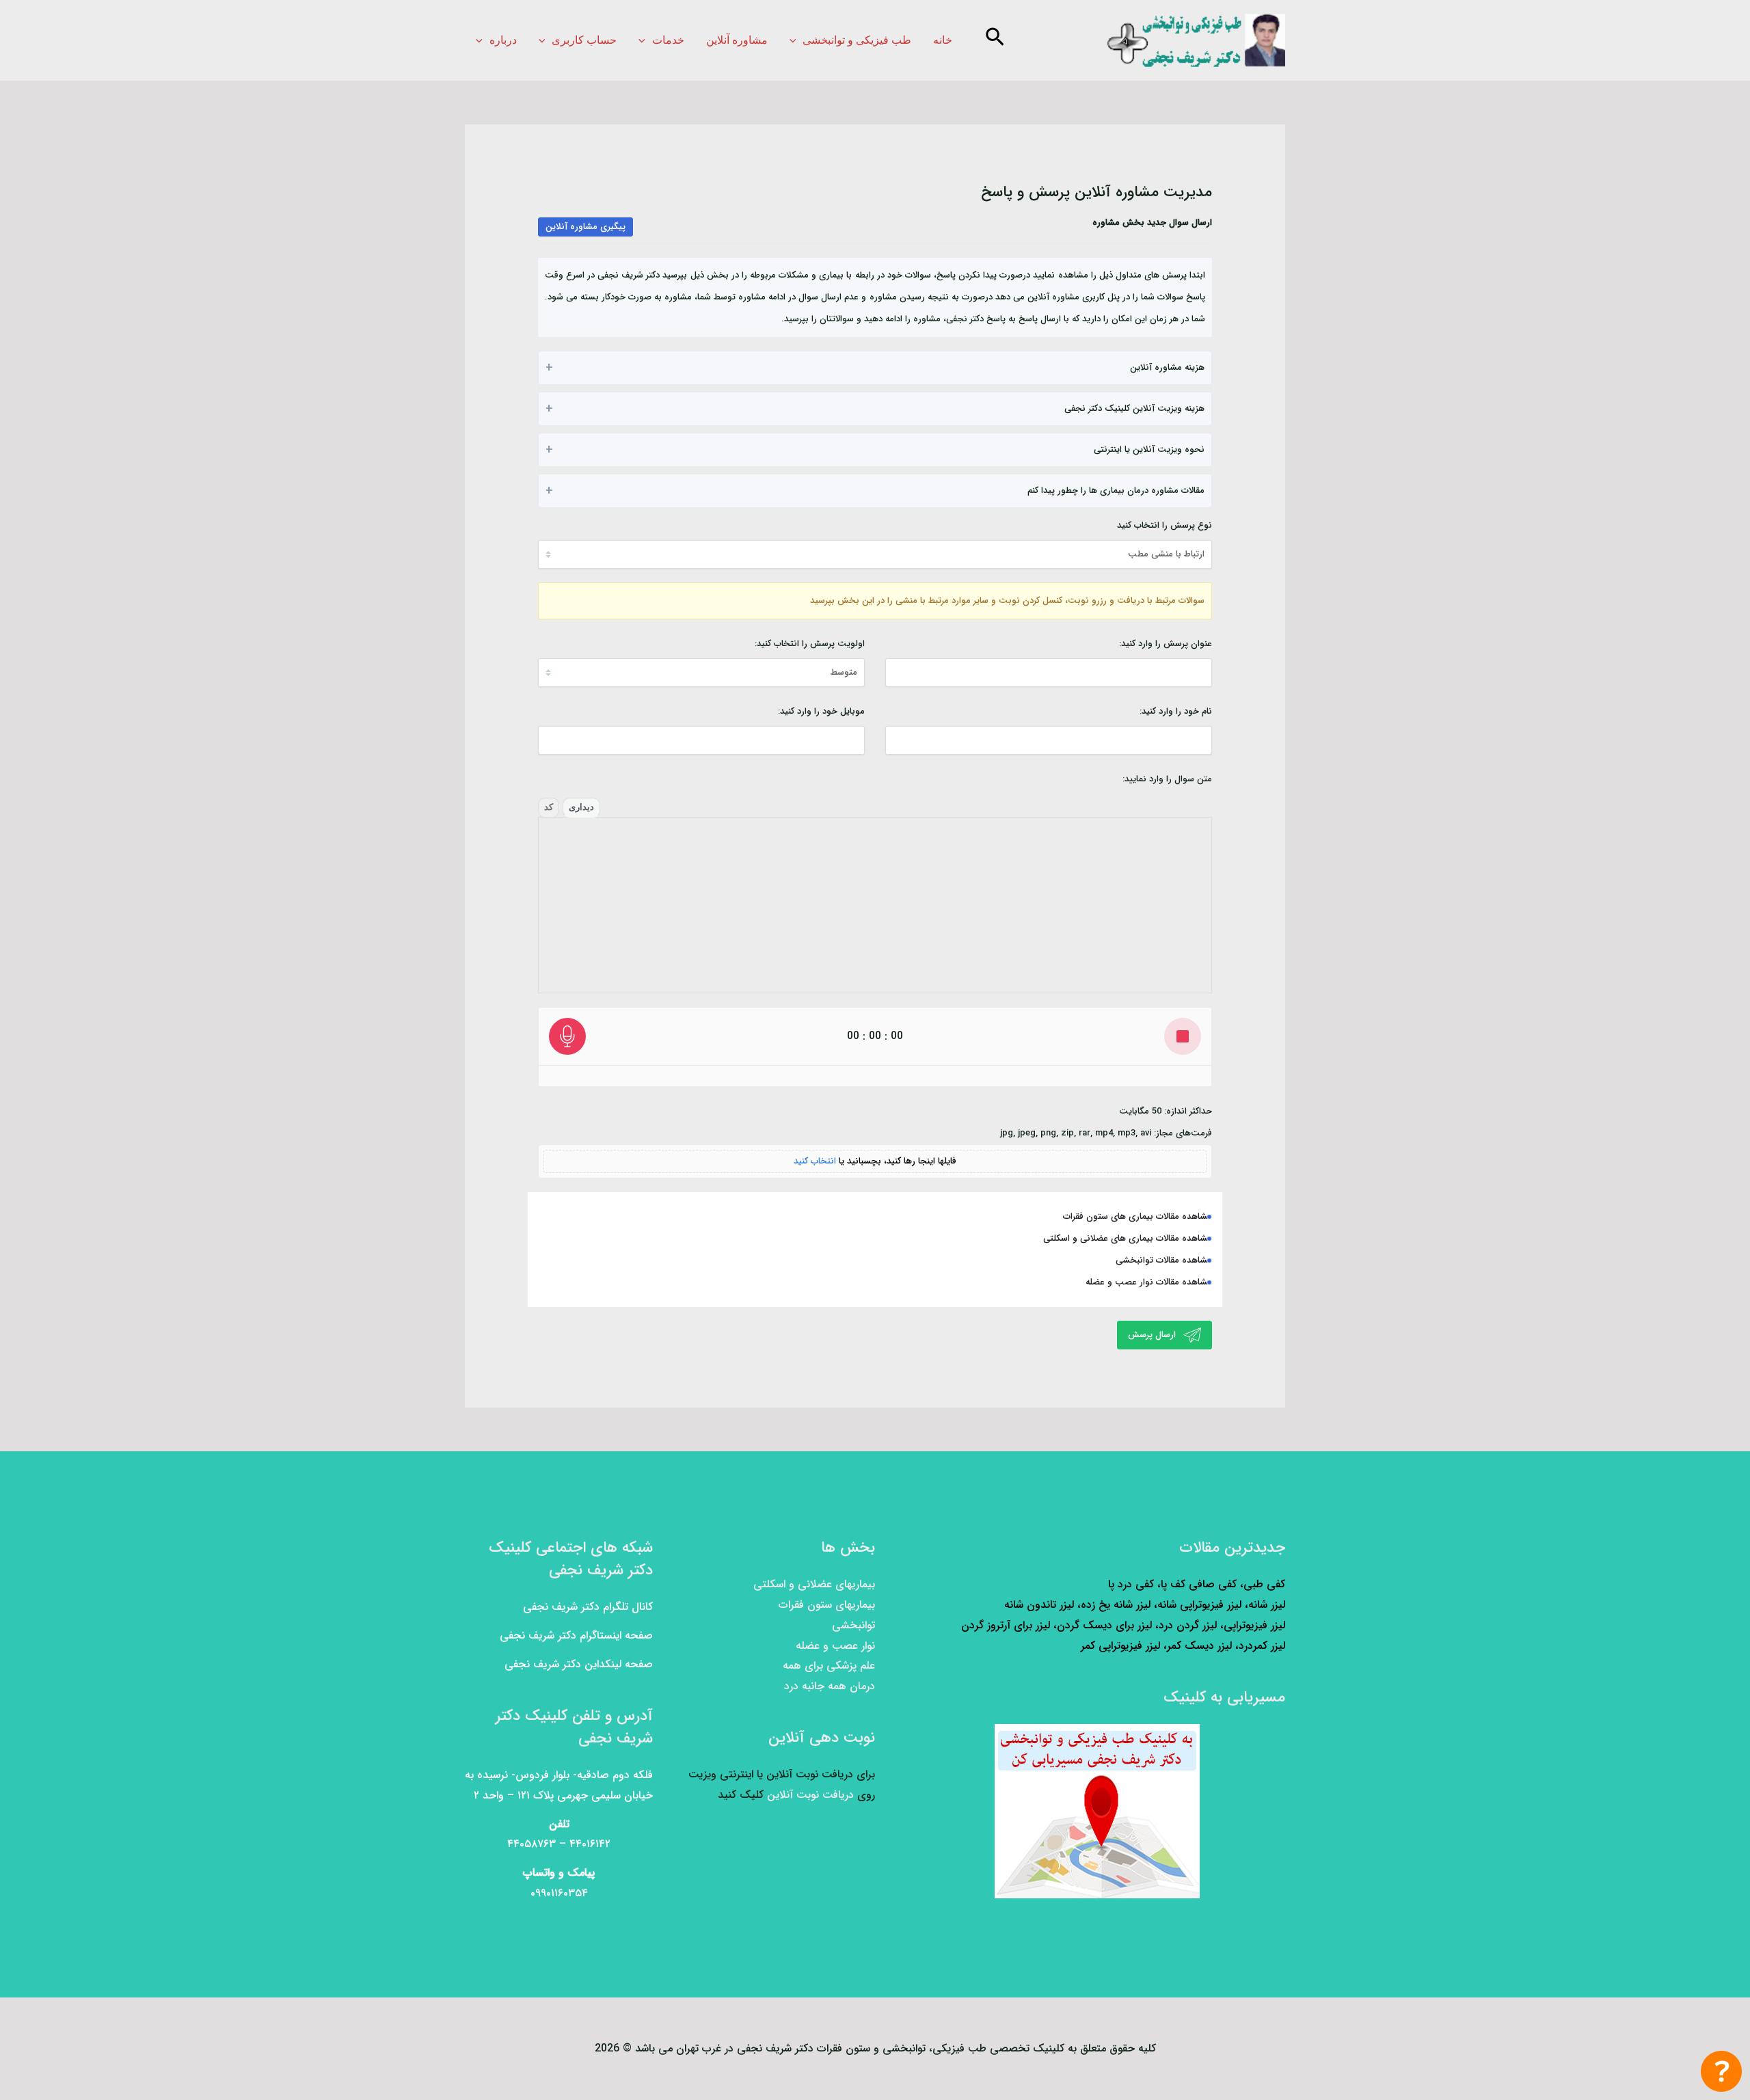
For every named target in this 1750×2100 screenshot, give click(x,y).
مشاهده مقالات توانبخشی (1164, 1260)
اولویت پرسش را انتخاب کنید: (810, 644)
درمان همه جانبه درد (830, 1686)
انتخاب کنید (815, 1161)
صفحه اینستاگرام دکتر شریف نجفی (576, 1635)
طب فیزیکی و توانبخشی (857, 40)
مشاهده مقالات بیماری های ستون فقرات (1137, 1216)
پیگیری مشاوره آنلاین (585, 227)
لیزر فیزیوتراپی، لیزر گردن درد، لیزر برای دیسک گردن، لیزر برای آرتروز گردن (1123, 1625)
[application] (796, 40)
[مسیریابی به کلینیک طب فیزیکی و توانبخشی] (1097, 1811)
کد (549, 807)
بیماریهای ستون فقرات (827, 1605)
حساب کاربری (584, 40)
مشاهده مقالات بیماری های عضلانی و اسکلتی (1128, 1238)
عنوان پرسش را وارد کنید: (1166, 644)
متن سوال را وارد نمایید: (1167, 779)
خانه (943, 40)
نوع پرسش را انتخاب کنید (1165, 525)
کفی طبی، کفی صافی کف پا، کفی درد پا (1197, 1584)
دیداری (581, 807)
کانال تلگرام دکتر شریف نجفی (588, 1607)
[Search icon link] (994, 41)
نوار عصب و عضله (835, 1646)
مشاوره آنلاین (737, 40)
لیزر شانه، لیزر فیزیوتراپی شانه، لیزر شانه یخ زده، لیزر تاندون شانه (1145, 1605)
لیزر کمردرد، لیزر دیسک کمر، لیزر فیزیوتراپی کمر (1183, 1646)
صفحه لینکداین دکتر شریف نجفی (579, 1664)
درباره (503, 40)
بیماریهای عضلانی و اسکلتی (814, 1584)
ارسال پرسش (1153, 1335)
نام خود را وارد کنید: (1176, 711)
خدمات (668, 40)
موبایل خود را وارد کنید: (821, 711)
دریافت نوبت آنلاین (810, 1795)
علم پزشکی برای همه (829, 1666)
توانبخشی (853, 1625)
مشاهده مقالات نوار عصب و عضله (1149, 1282)
